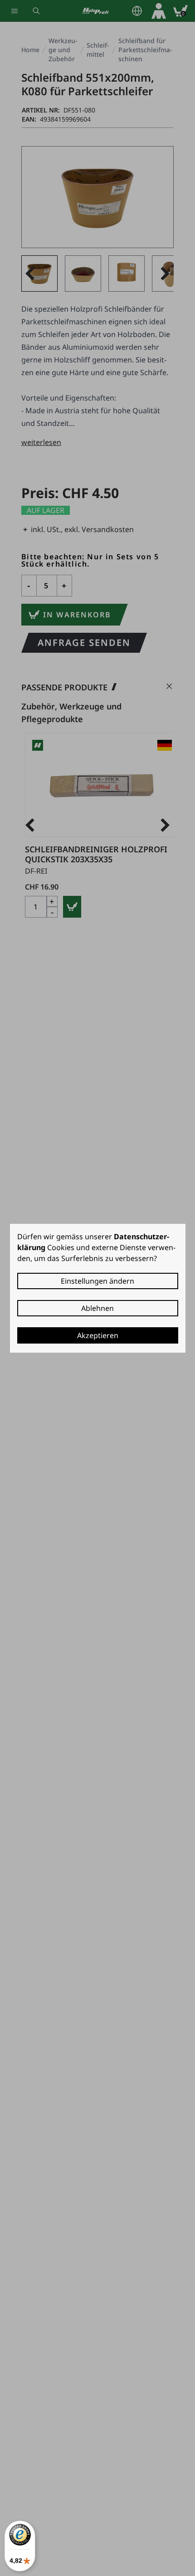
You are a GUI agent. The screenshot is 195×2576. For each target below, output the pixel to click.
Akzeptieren (98, 1335)
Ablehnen (97, 1308)
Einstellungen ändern (97, 1281)
